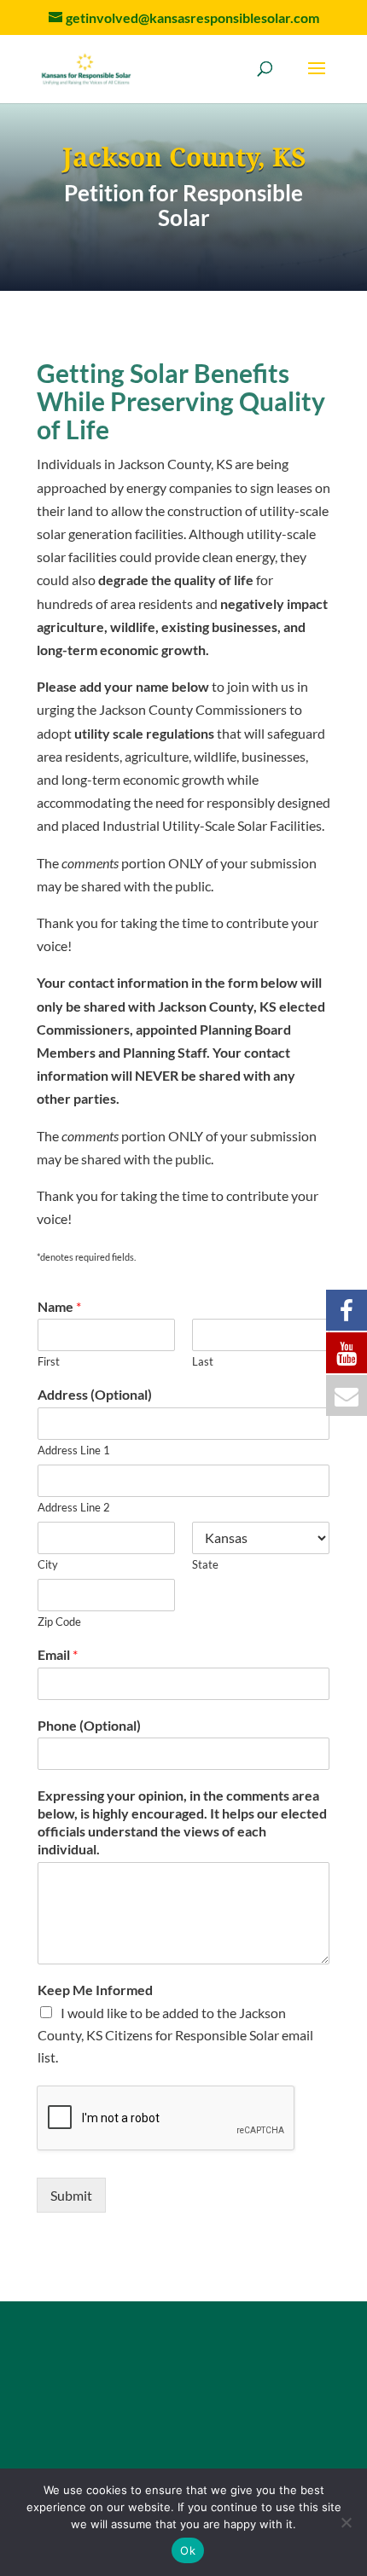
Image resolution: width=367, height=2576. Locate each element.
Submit (71, 2195)
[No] (346, 2522)
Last (203, 1361)
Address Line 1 (74, 1450)
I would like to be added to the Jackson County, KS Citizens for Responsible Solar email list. (175, 2035)
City (48, 1564)
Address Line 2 (74, 1507)
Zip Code (59, 1622)
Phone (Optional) (89, 1725)
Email (58, 1654)
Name (59, 1306)
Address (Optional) (95, 1394)
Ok (188, 2550)
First (49, 1361)
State (205, 1564)
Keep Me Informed (95, 1990)
